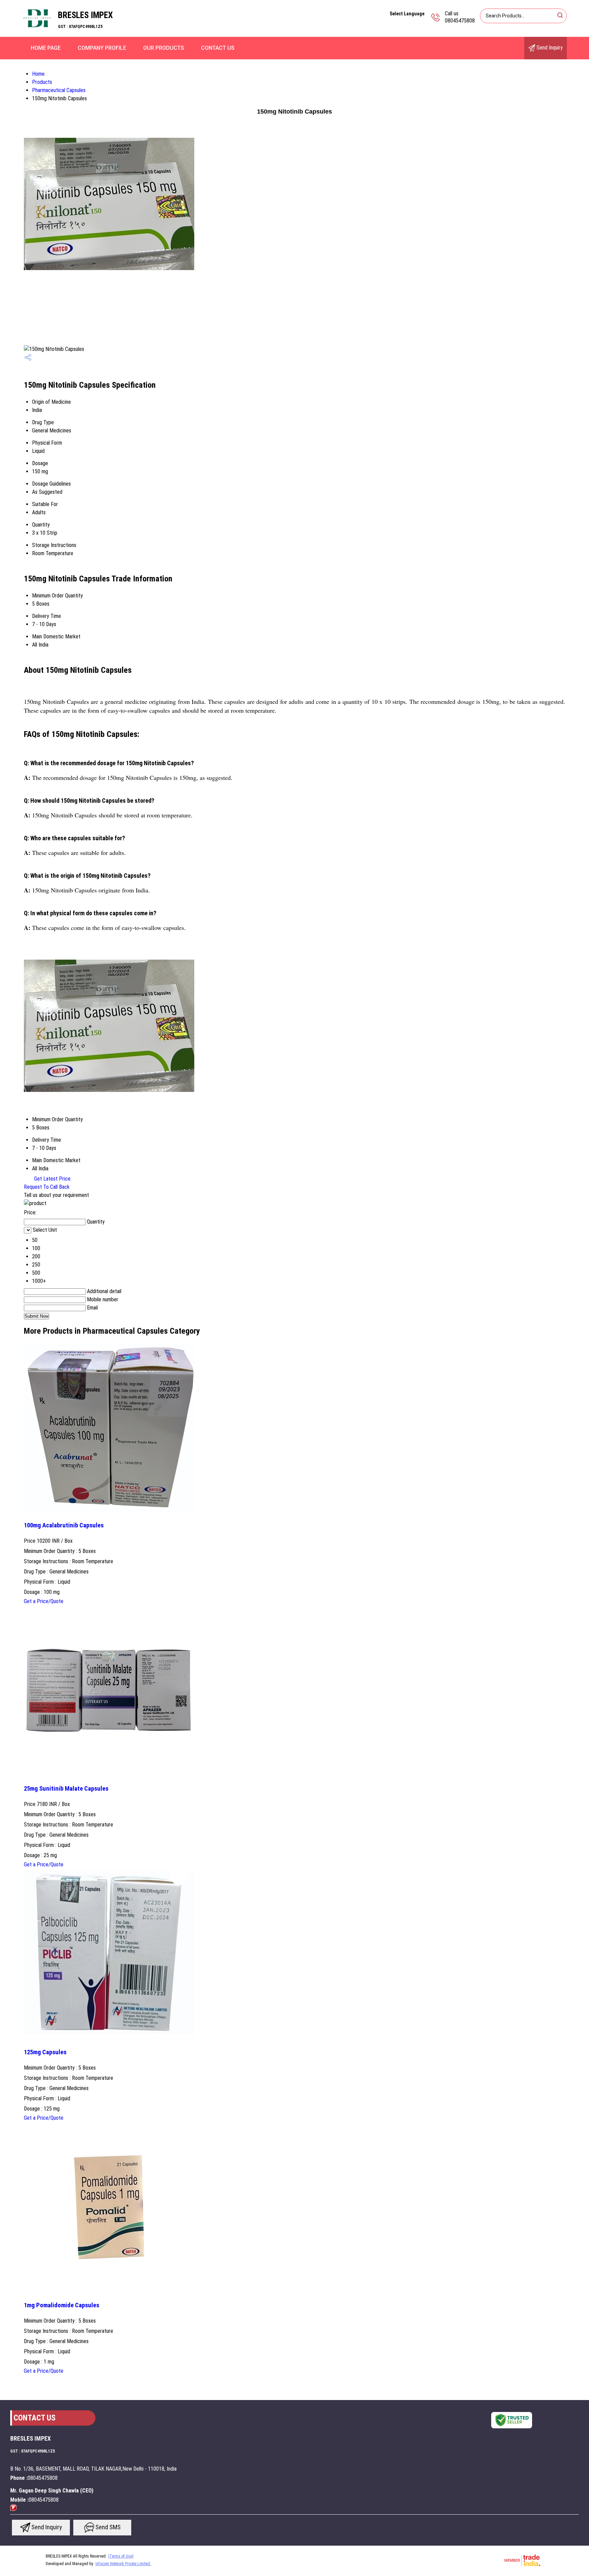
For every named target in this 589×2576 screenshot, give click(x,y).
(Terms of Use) (121, 2556)
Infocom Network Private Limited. (123, 2564)
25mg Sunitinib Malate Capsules (66, 1789)
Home (38, 74)
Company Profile (102, 48)
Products (42, 82)
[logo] (37, 32)
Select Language (407, 14)
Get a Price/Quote (44, 1601)
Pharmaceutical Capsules (59, 90)
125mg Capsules (45, 2052)
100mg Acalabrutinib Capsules (64, 1525)
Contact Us (218, 48)
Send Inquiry (549, 48)
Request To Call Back (47, 1187)
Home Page (46, 48)
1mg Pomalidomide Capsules (62, 2305)
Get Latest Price (52, 1179)
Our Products (164, 48)
